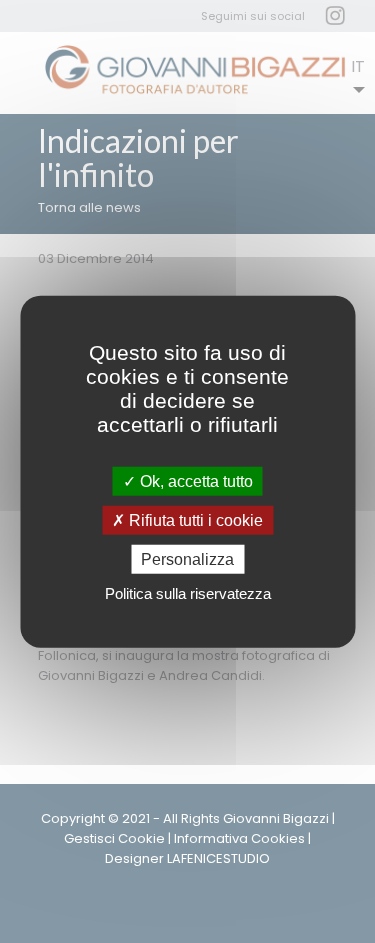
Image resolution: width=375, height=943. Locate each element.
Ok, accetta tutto (194, 480)
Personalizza (187, 559)
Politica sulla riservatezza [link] (188, 593)
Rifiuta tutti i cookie (194, 519)
